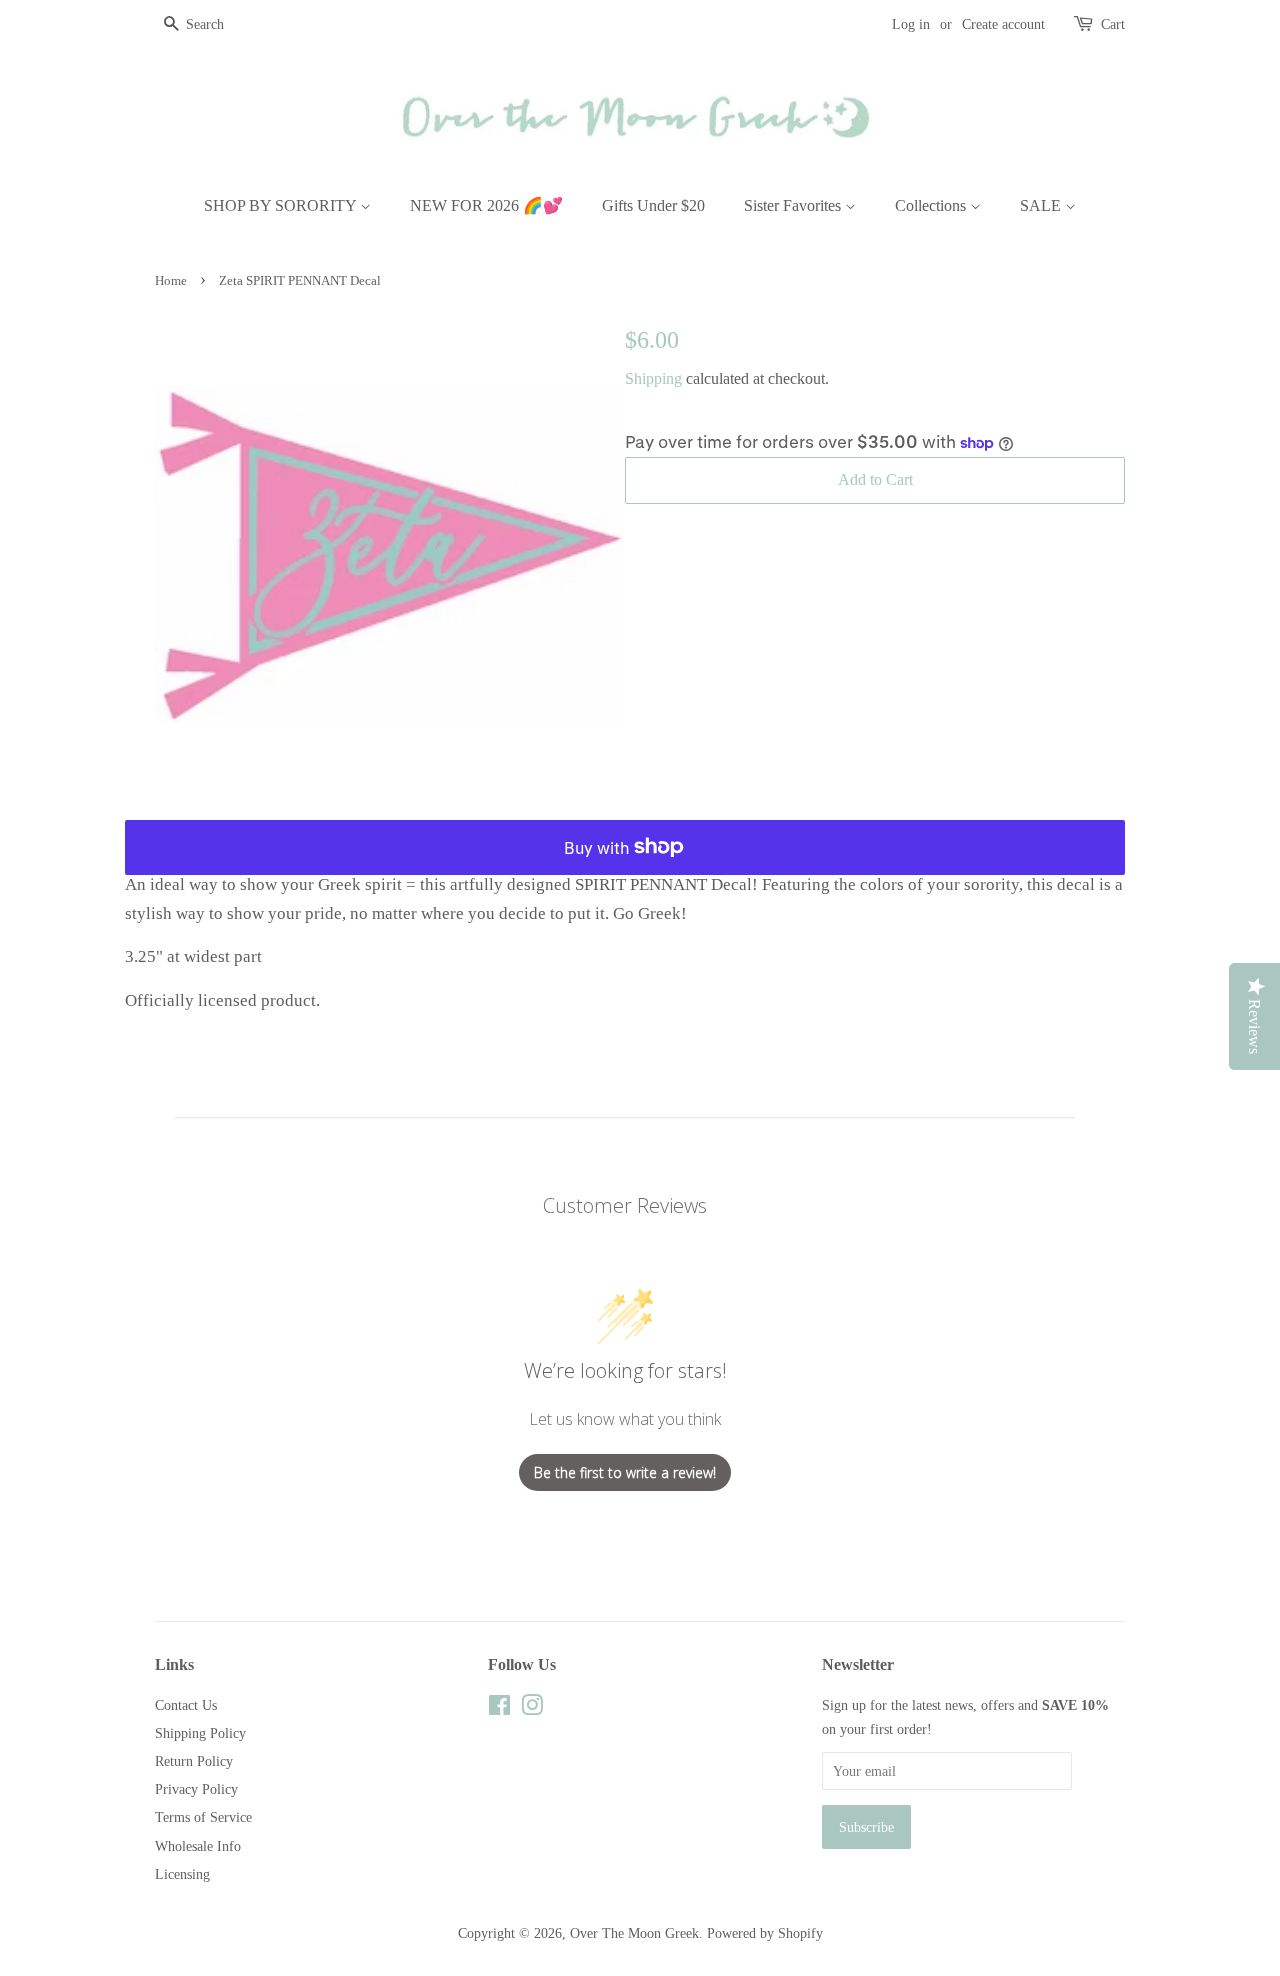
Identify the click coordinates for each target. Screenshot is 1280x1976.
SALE (1042, 205)
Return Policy (194, 1761)
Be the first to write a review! (625, 1472)
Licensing (182, 1874)
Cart (1113, 24)
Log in (911, 24)
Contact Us (186, 1705)
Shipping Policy (200, 1733)
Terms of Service (203, 1817)
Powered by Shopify (765, 1933)
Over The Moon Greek (634, 1933)
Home (171, 281)
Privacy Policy (196, 1789)
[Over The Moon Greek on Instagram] (532, 1709)
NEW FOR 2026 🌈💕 (486, 205)
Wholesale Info (198, 1846)
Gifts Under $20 (653, 205)
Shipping (653, 378)
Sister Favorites (794, 205)
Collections (932, 205)
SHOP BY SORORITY (282, 205)
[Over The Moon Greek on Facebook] (499, 1709)
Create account (1003, 24)
